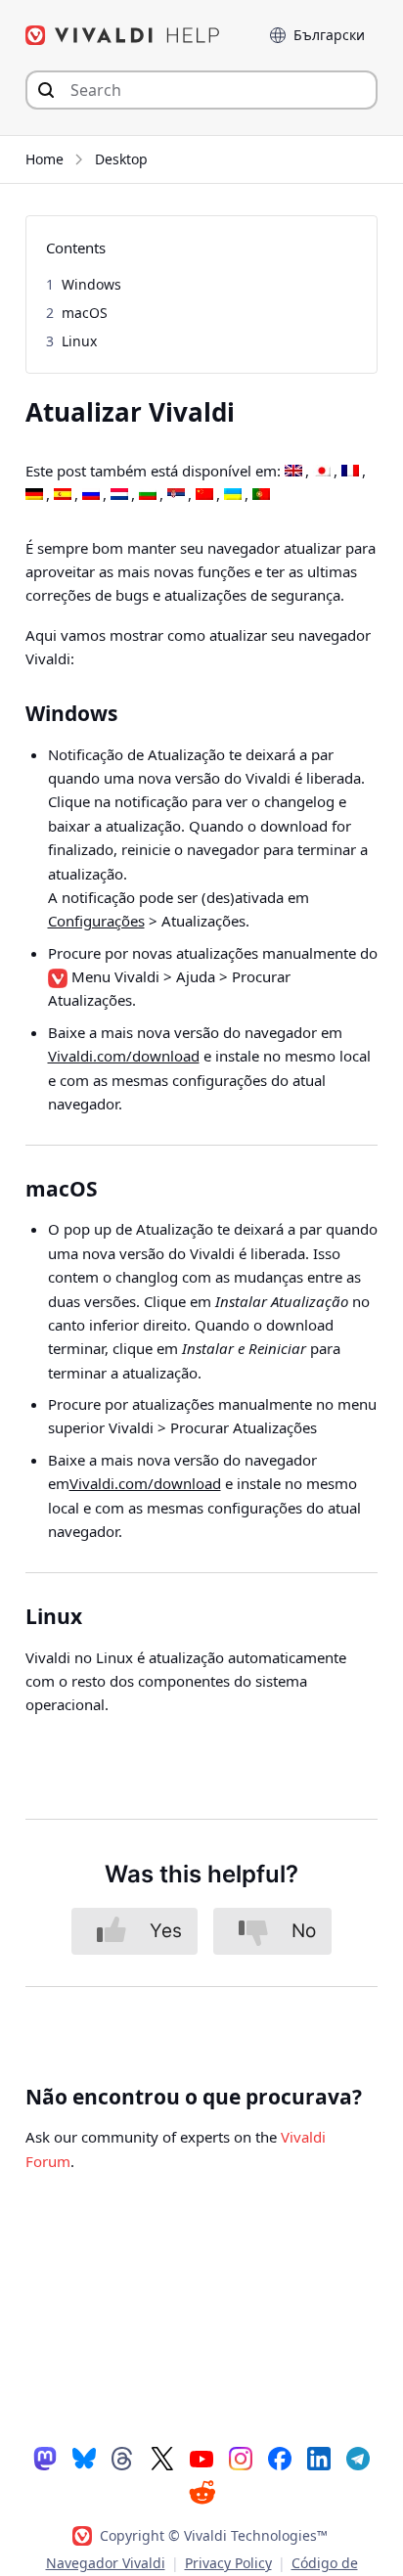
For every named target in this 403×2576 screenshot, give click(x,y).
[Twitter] (162, 2458)
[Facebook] (280, 2458)
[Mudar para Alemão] (34, 495)
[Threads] (123, 2458)
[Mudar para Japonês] (322, 472)
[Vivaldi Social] (45, 2458)
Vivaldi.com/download (124, 1056)
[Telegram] (358, 2458)
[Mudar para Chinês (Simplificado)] (204, 495)
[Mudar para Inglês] (293, 472)
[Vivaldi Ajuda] (123, 35)
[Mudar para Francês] (350, 472)
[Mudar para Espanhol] (63, 495)
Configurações (96, 921)
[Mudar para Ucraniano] (233, 495)
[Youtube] (201, 2458)
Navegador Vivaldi (106, 2563)
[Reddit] (201, 2492)
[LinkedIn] (319, 2458)
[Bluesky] (84, 2458)
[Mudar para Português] (261, 495)
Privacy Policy (228, 2563)
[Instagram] (241, 2458)
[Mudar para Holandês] (119, 495)
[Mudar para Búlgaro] (148, 495)
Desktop (121, 159)
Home (45, 159)
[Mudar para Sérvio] (176, 495)
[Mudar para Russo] (91, 495)
